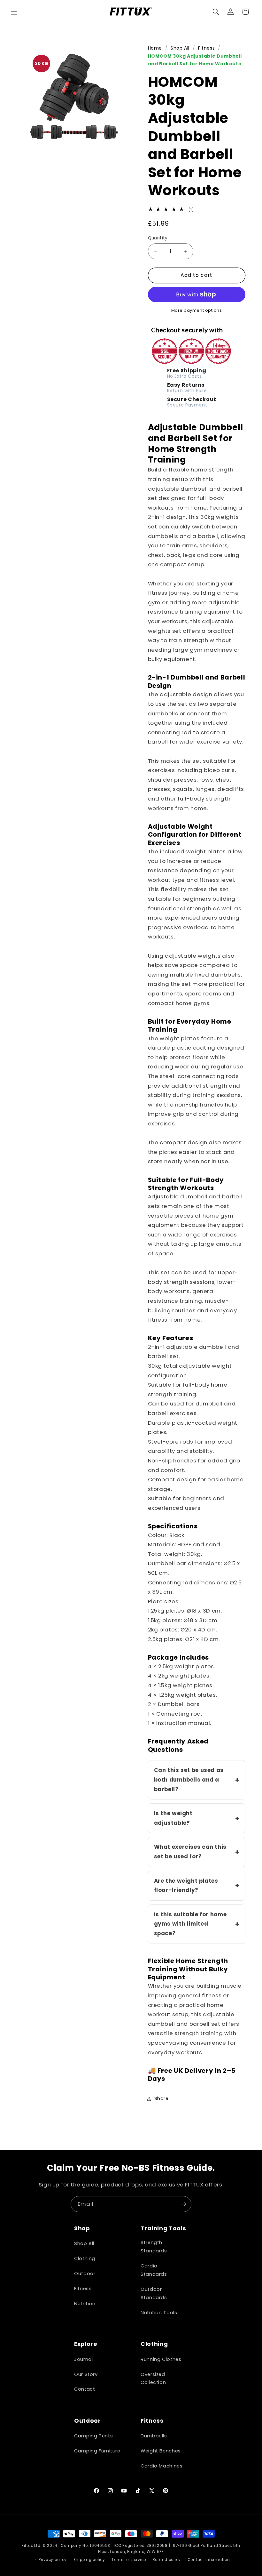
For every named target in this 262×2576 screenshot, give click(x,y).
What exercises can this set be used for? (190, 1852)
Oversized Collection (153, 2379)
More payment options (197, 310)
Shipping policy (89, 2560)
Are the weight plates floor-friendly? (186, 1886)
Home (155, 48)
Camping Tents (93, 2436)
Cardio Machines (162, 2466)
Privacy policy (53, 2560)
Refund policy (167, 2560)
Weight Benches (161, 2451)
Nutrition (85, 2304)
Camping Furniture (97, 2451)
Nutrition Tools (159, 2313)
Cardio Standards (154, 2270)
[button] (14, 12)
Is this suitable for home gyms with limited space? (190, 1924)
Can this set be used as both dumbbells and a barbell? (189, 1779)
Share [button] (162, 2098)
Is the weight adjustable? (173, 1818)
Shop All (180, 48)
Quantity (158, 238)
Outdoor (85, 2274)
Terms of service (129, 2560)
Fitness (206, 48)
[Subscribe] (184, 2204)
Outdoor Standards (154, 2293)
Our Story (86, 2374)
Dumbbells (154, 2436)
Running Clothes (161, 2359)
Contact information (209, 2560)
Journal (83, 2359)
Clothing (85, 2258)
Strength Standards (154, 2247)
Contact (85, 2389)
